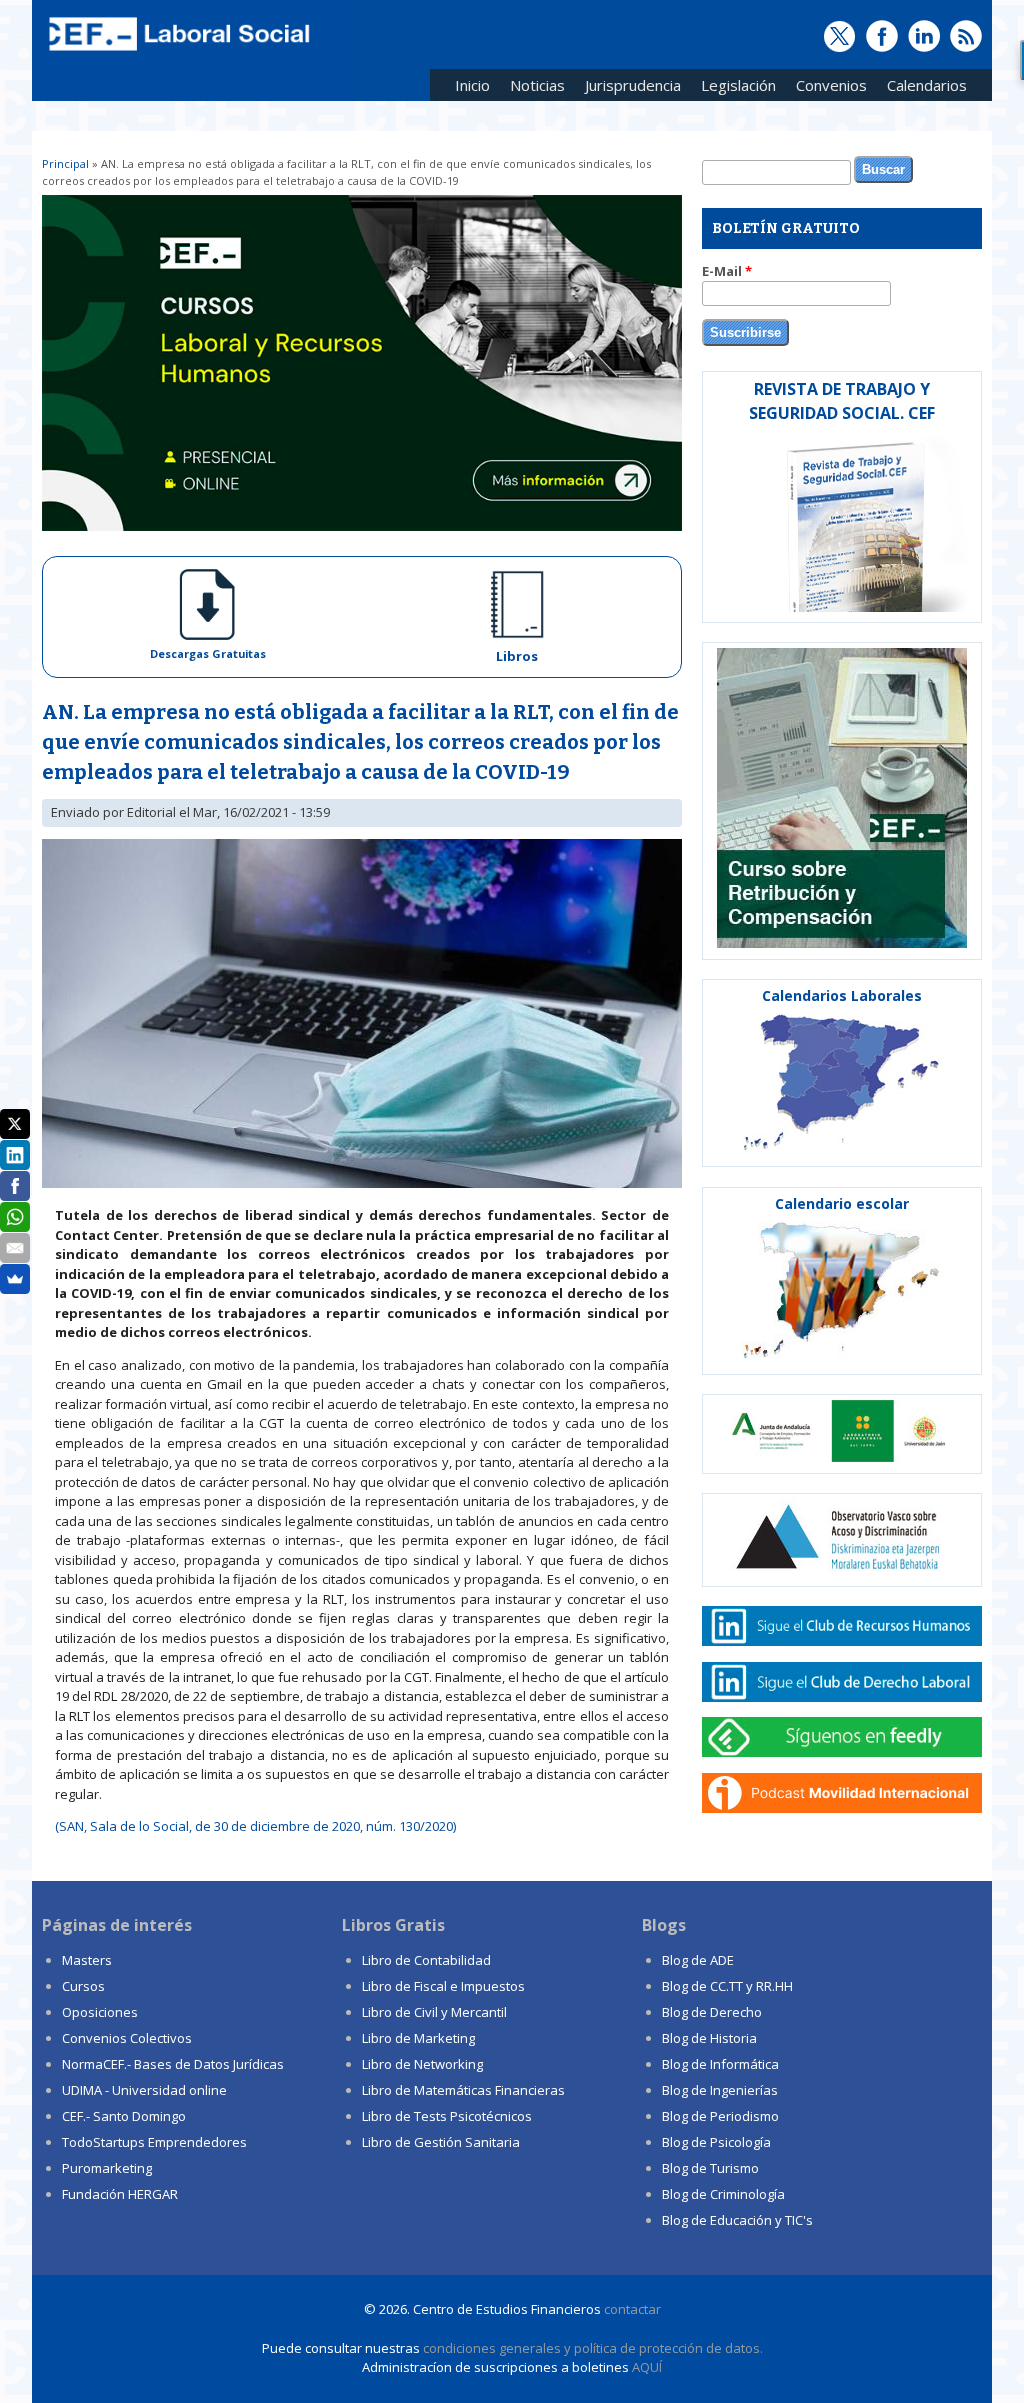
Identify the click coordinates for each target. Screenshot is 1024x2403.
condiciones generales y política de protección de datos (591, 2348)
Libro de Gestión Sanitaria (441, 2142)
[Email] (15, 1248)
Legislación (733, 88)
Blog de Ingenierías (720, 2090)
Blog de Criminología (723, 2194)
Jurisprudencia (628, 88)
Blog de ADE (698, 1960)
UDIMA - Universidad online (144, 2090)
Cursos (83, 1986)
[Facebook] (15, 1186)
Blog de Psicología (716, 2142)
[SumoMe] (15, 1279)
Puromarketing (107, 2168)
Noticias (537, 85)
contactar (632, 2309)
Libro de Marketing (418, 2038)
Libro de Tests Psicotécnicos (447, 2116)
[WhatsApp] (15, 1217)
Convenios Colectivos (127, 2038)
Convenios (826, 88)
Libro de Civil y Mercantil (434, 2012)
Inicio (472, 85)
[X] (15, 1124)
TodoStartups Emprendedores (154, 2142)
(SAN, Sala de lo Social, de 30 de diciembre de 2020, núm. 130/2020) (255, 1826)
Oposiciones (100, 2012)
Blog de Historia (709, 2038)
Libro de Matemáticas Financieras (463, 2090)
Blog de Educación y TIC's (737, 2220)
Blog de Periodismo (720, 2116)
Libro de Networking (422, 2064)
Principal (65, 163)
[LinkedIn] (15, 1155)
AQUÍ (647, 2367)
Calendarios (922, 88)
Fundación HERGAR (120, 2194)
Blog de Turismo (710, 2168)
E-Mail (727, 271)
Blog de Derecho (712, 2012)
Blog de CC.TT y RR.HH (727, 1986)
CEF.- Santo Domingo (124, 2116)
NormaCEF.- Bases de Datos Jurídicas (173, 2064)
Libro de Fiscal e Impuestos (443, 1986)
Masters (87, 1960)
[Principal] (177, 52)
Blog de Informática (720, 2064)
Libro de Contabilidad (426, 1960)
